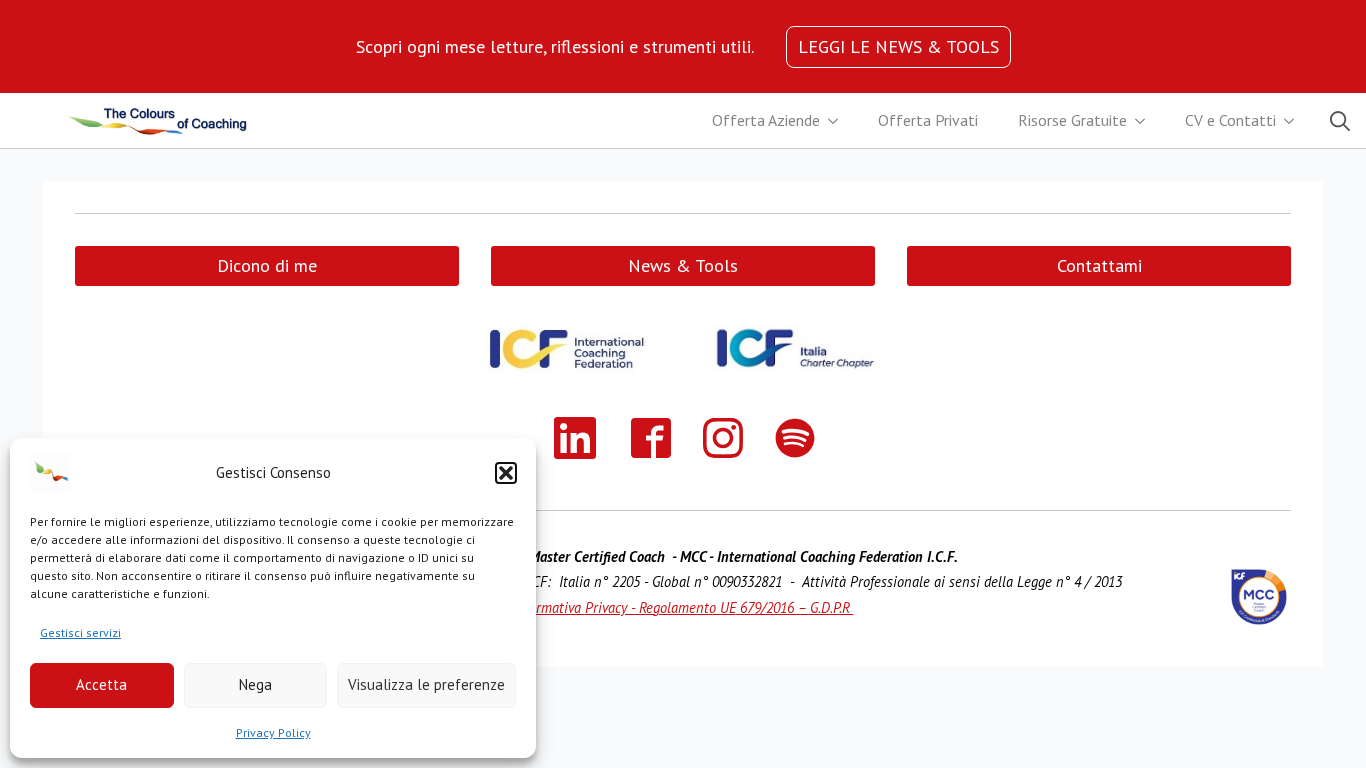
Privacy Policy (273, 732)
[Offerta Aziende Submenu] (839, 121)
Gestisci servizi (80, 632)
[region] (555, 46)
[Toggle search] (1340, 121)
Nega (255, 684)
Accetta (101, 684)
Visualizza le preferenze (426, 684)
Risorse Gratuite (1072, 120)
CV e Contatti (1230, 120)
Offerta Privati (928, 120)
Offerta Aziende (766, 120)
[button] (506, 473)
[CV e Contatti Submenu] (1295, 121)
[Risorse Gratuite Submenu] (1146, 121)
